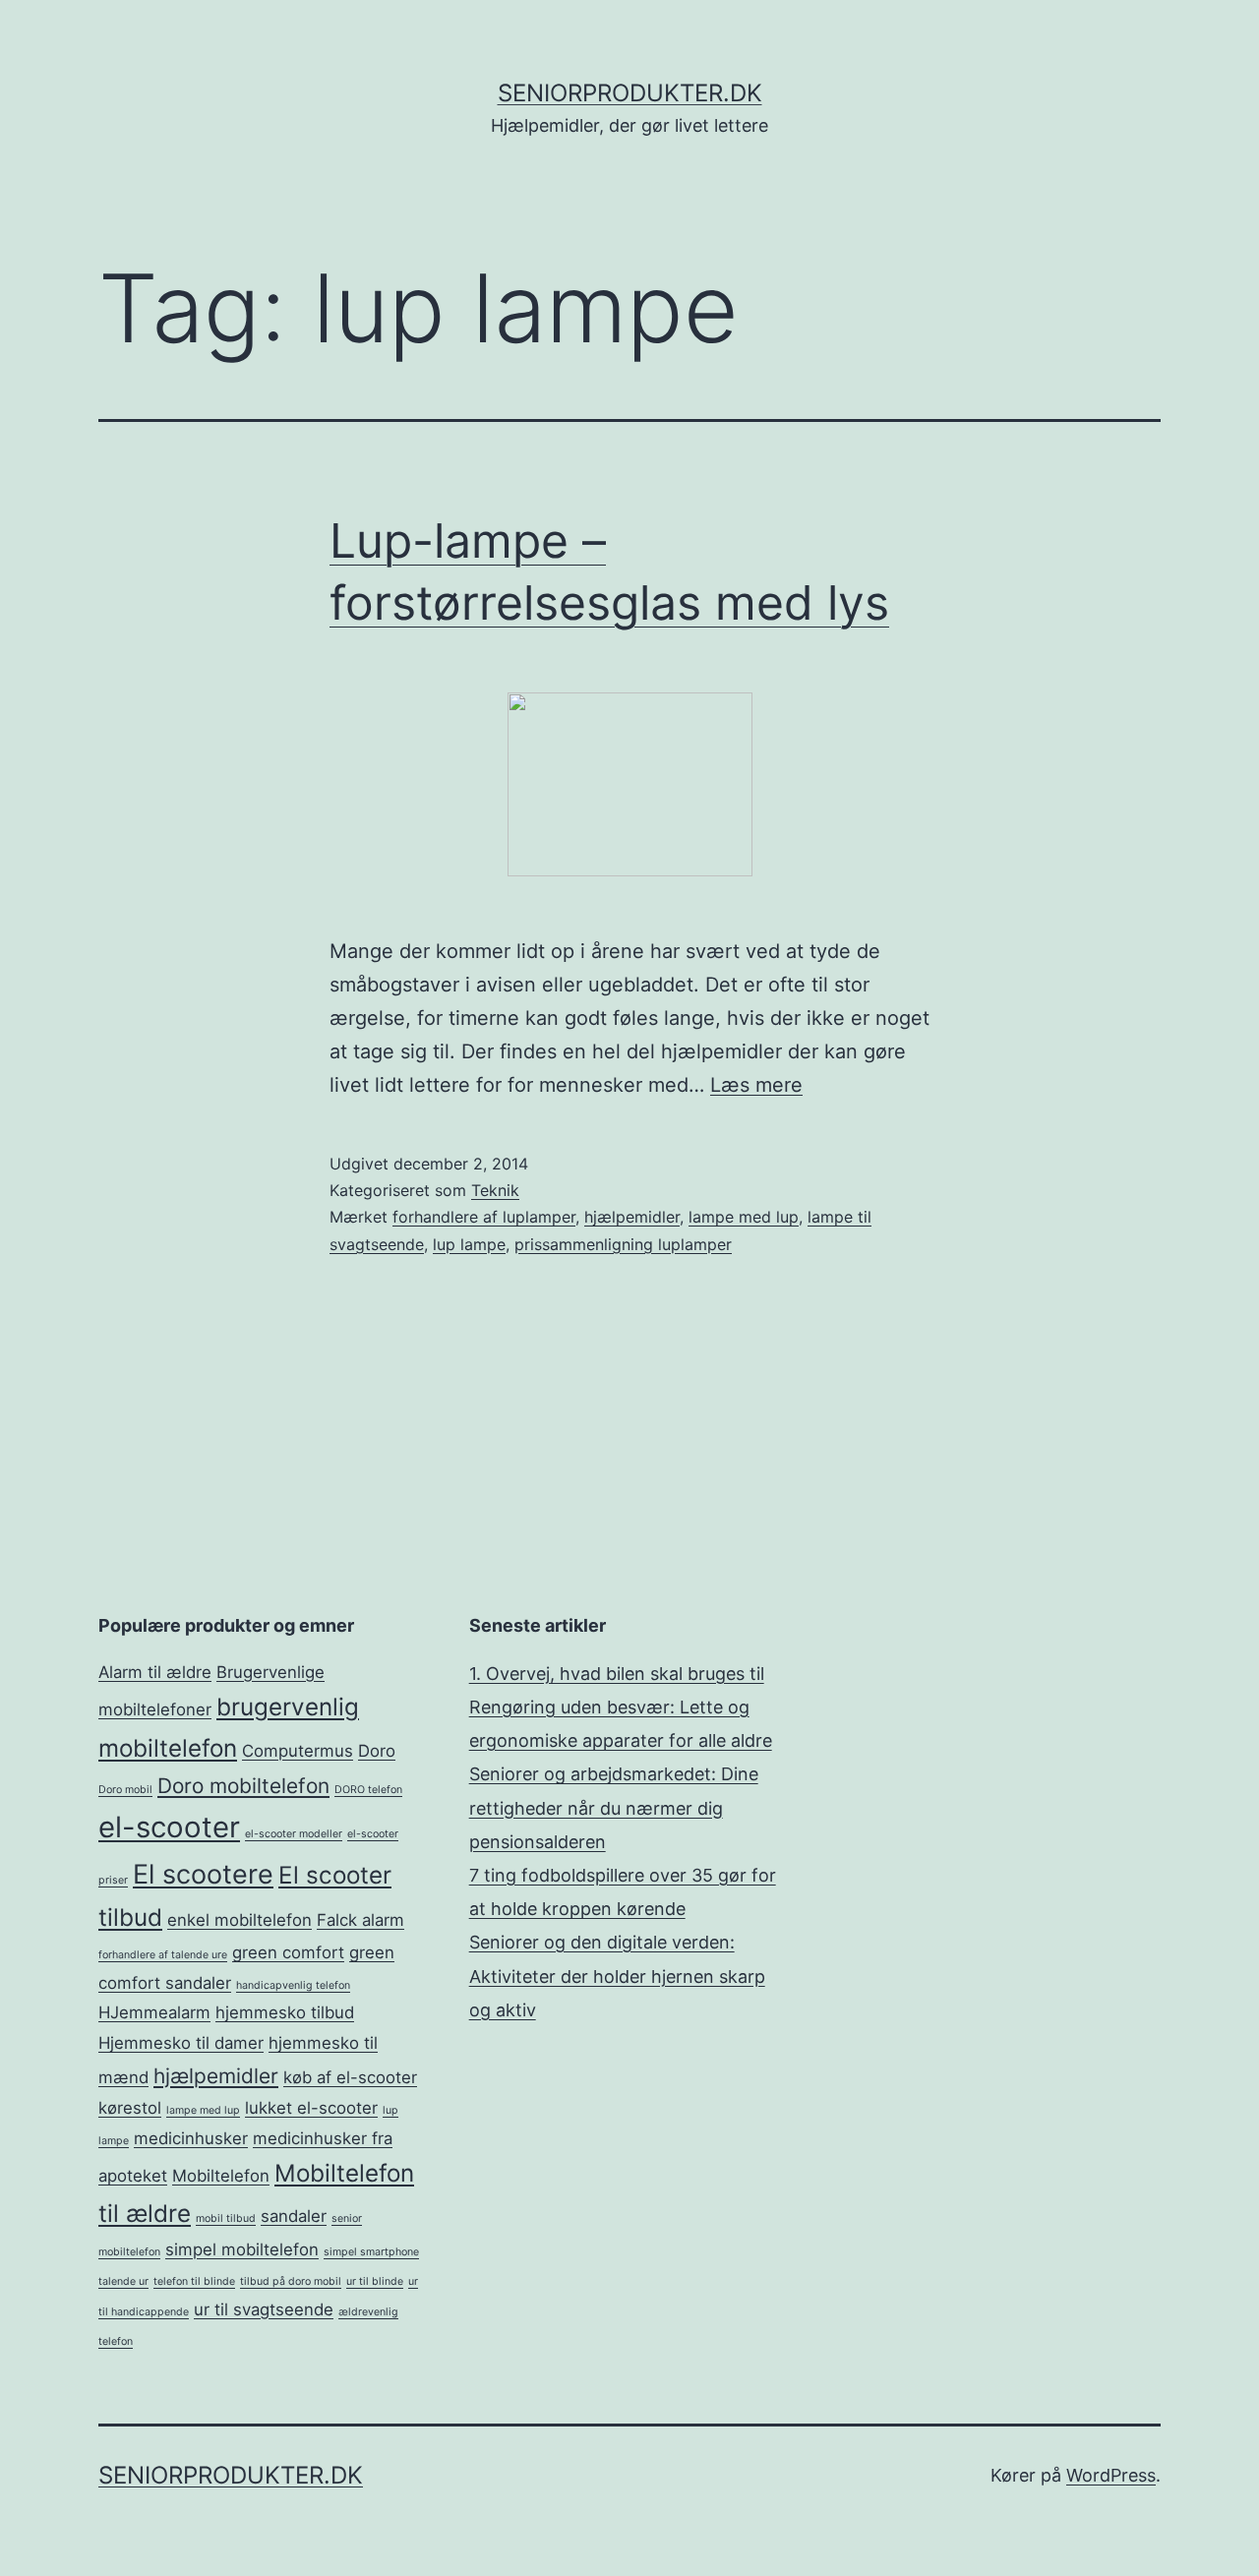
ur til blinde (375, 2281)
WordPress (1111, 2475)
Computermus (298, 1751)
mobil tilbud (226, 2218)
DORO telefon (368, 1790)
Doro (377, 1751)
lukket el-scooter (311, 2108)
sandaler (294, 2216)
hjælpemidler (632, 1217)
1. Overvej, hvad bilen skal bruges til (617, 1674)
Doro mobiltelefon (243, 1786)
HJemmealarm (154, 2012)
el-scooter (169, 1827)
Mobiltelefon (221, 2176)
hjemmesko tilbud (285, 2012)
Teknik (495, 1190)
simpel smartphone (371, 2252)
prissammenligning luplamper (623, 1244)
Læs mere (756, 1085)
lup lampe (469, 1244)
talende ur (123, 2281)
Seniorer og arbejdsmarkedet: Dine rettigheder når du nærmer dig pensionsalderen (614, 1807)
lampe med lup (744, 1217)
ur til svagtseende (264, 2309)
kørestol (130, 2108)
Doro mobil (125, 1790)
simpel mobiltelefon (242, 2249)
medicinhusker (191, 2138)
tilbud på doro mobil (291, 2281)
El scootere (203, 1874)
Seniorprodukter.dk (630, 93)
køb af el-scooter (350, 2077)
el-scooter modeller (294, 1834)
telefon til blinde (194, 2281)
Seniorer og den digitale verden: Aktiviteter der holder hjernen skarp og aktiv (617, 1976)
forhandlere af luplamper (484, 1217)
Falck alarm (360, 1920)
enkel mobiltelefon (240, 1920)
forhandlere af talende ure (163, 1955)
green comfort (288, 1952)
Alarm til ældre (155, 1672)
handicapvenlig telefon (293, 1985)
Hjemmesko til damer (181, 2043)
